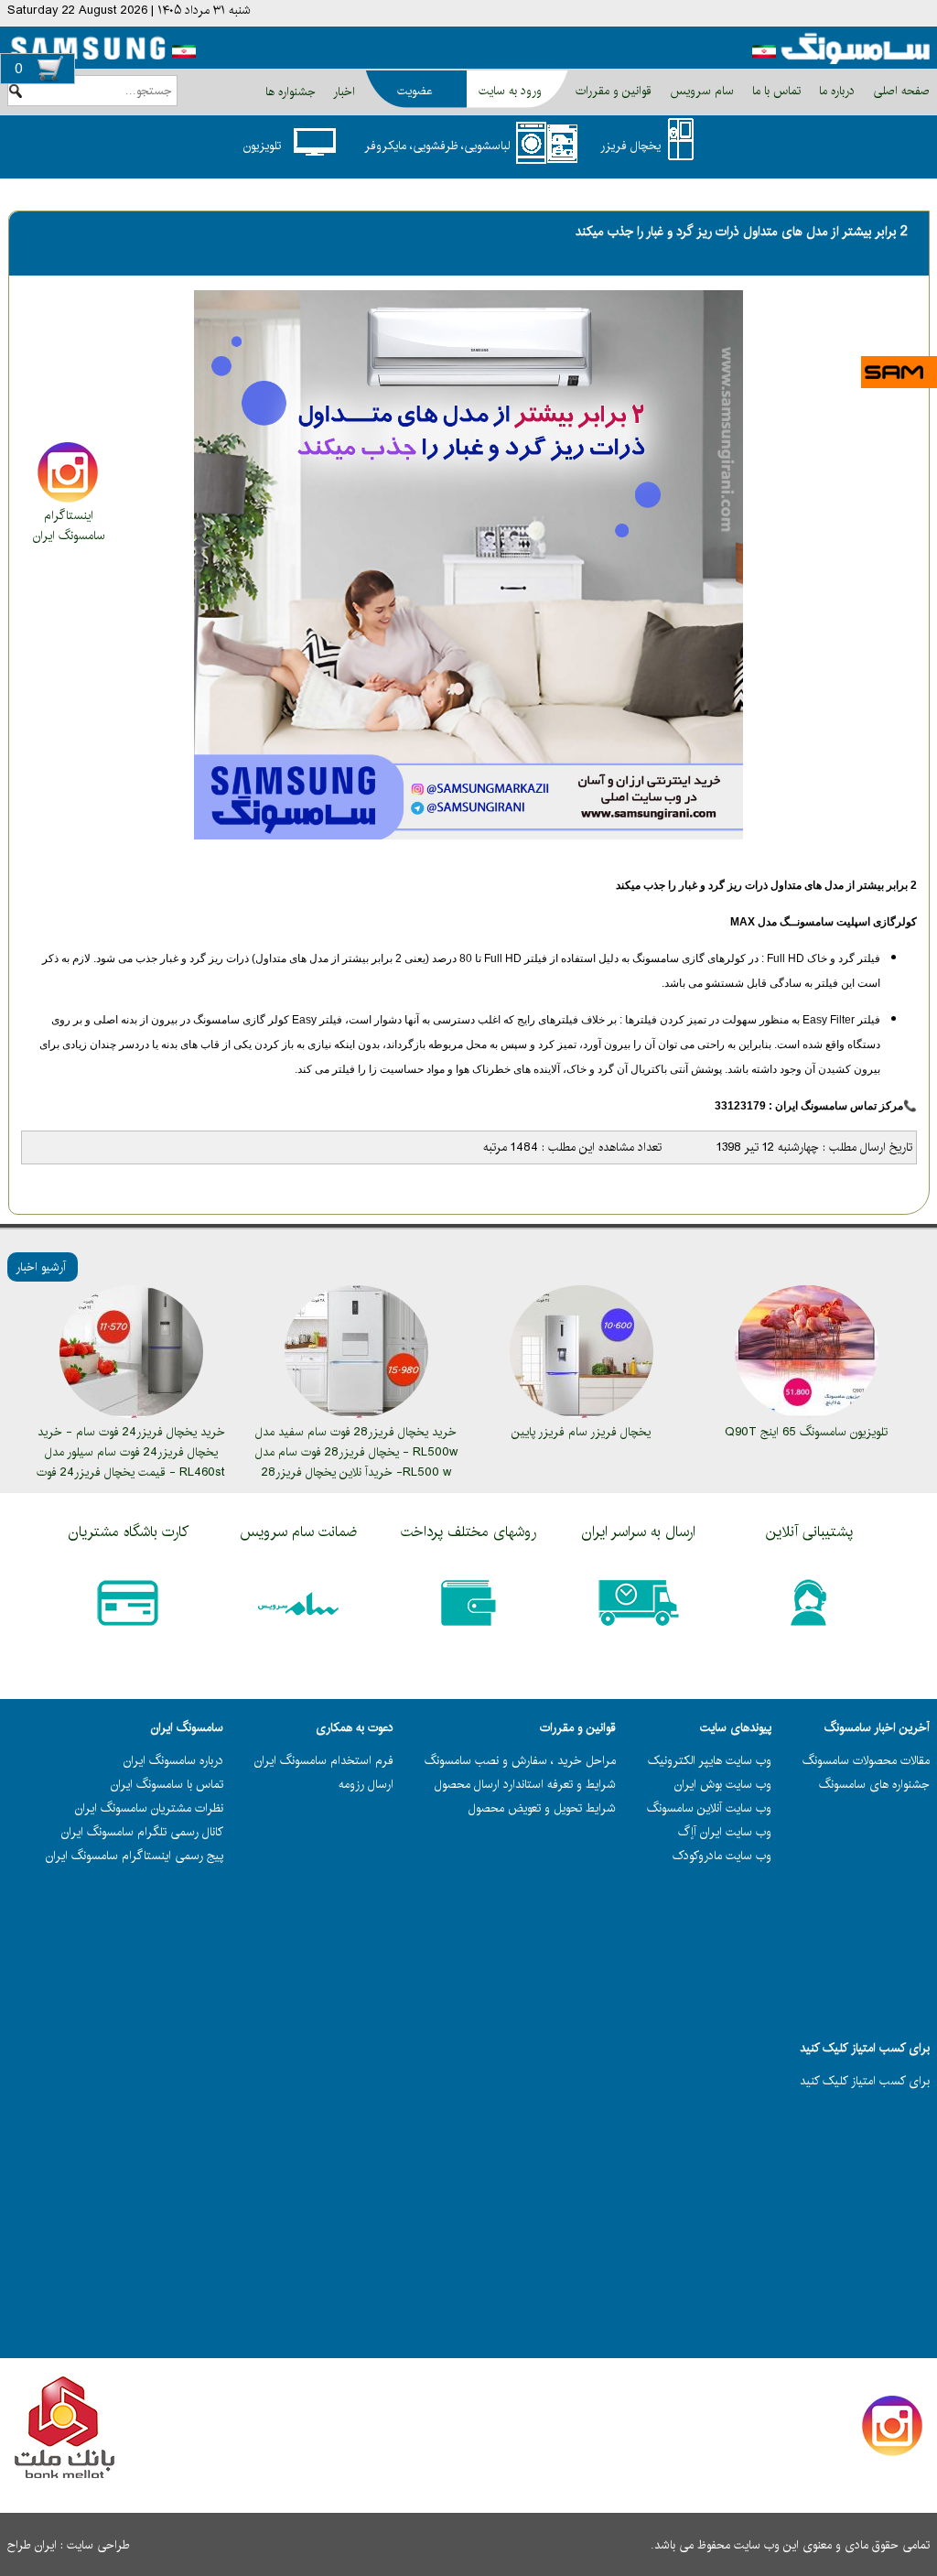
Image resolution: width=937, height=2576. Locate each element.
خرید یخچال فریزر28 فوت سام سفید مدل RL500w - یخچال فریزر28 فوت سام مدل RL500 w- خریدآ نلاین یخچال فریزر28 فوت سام (356, 1462)
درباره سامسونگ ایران (173, 1760)
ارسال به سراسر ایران (639, 1532)
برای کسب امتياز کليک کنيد (865, 2081)
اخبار (344, 92)
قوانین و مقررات (612, 91)
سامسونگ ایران (69, 536)
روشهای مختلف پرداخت (468, 1532)
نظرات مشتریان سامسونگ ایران (149, 1808)
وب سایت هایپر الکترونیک (710, 1760)
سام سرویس (700, 91)
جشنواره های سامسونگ (874, 1784)
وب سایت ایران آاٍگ (725, 1832)
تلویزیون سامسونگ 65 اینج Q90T (806, 1432)
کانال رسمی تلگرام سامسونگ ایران (142, 1832)
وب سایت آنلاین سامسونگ (709, 1808)
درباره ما (835, 91)
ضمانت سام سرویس (298, 1532)
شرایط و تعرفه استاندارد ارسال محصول (525, 1784)
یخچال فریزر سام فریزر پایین (581, 1432)
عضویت (415, 91)
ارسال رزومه (366, 1784)
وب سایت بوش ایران (723, 1784)
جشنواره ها (291, 92)
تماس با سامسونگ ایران (167, 1784)
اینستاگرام (69, 515)
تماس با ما (775, 91)
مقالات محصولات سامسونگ (866, 1760)
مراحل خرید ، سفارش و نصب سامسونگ (520, 1760)
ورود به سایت (510, 91)
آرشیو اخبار (41, 1267)
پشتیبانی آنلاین (809, 1532)
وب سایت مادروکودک (722, 1856)
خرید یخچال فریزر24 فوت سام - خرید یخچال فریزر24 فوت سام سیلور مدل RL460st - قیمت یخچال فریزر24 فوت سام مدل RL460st (131, 1462)
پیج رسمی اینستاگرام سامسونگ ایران (135, 1856)
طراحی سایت (98, 2545)
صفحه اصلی (899, 91)
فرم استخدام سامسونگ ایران (324, 1760)
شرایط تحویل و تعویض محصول (542, 1808)
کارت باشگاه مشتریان (129, 1532)
